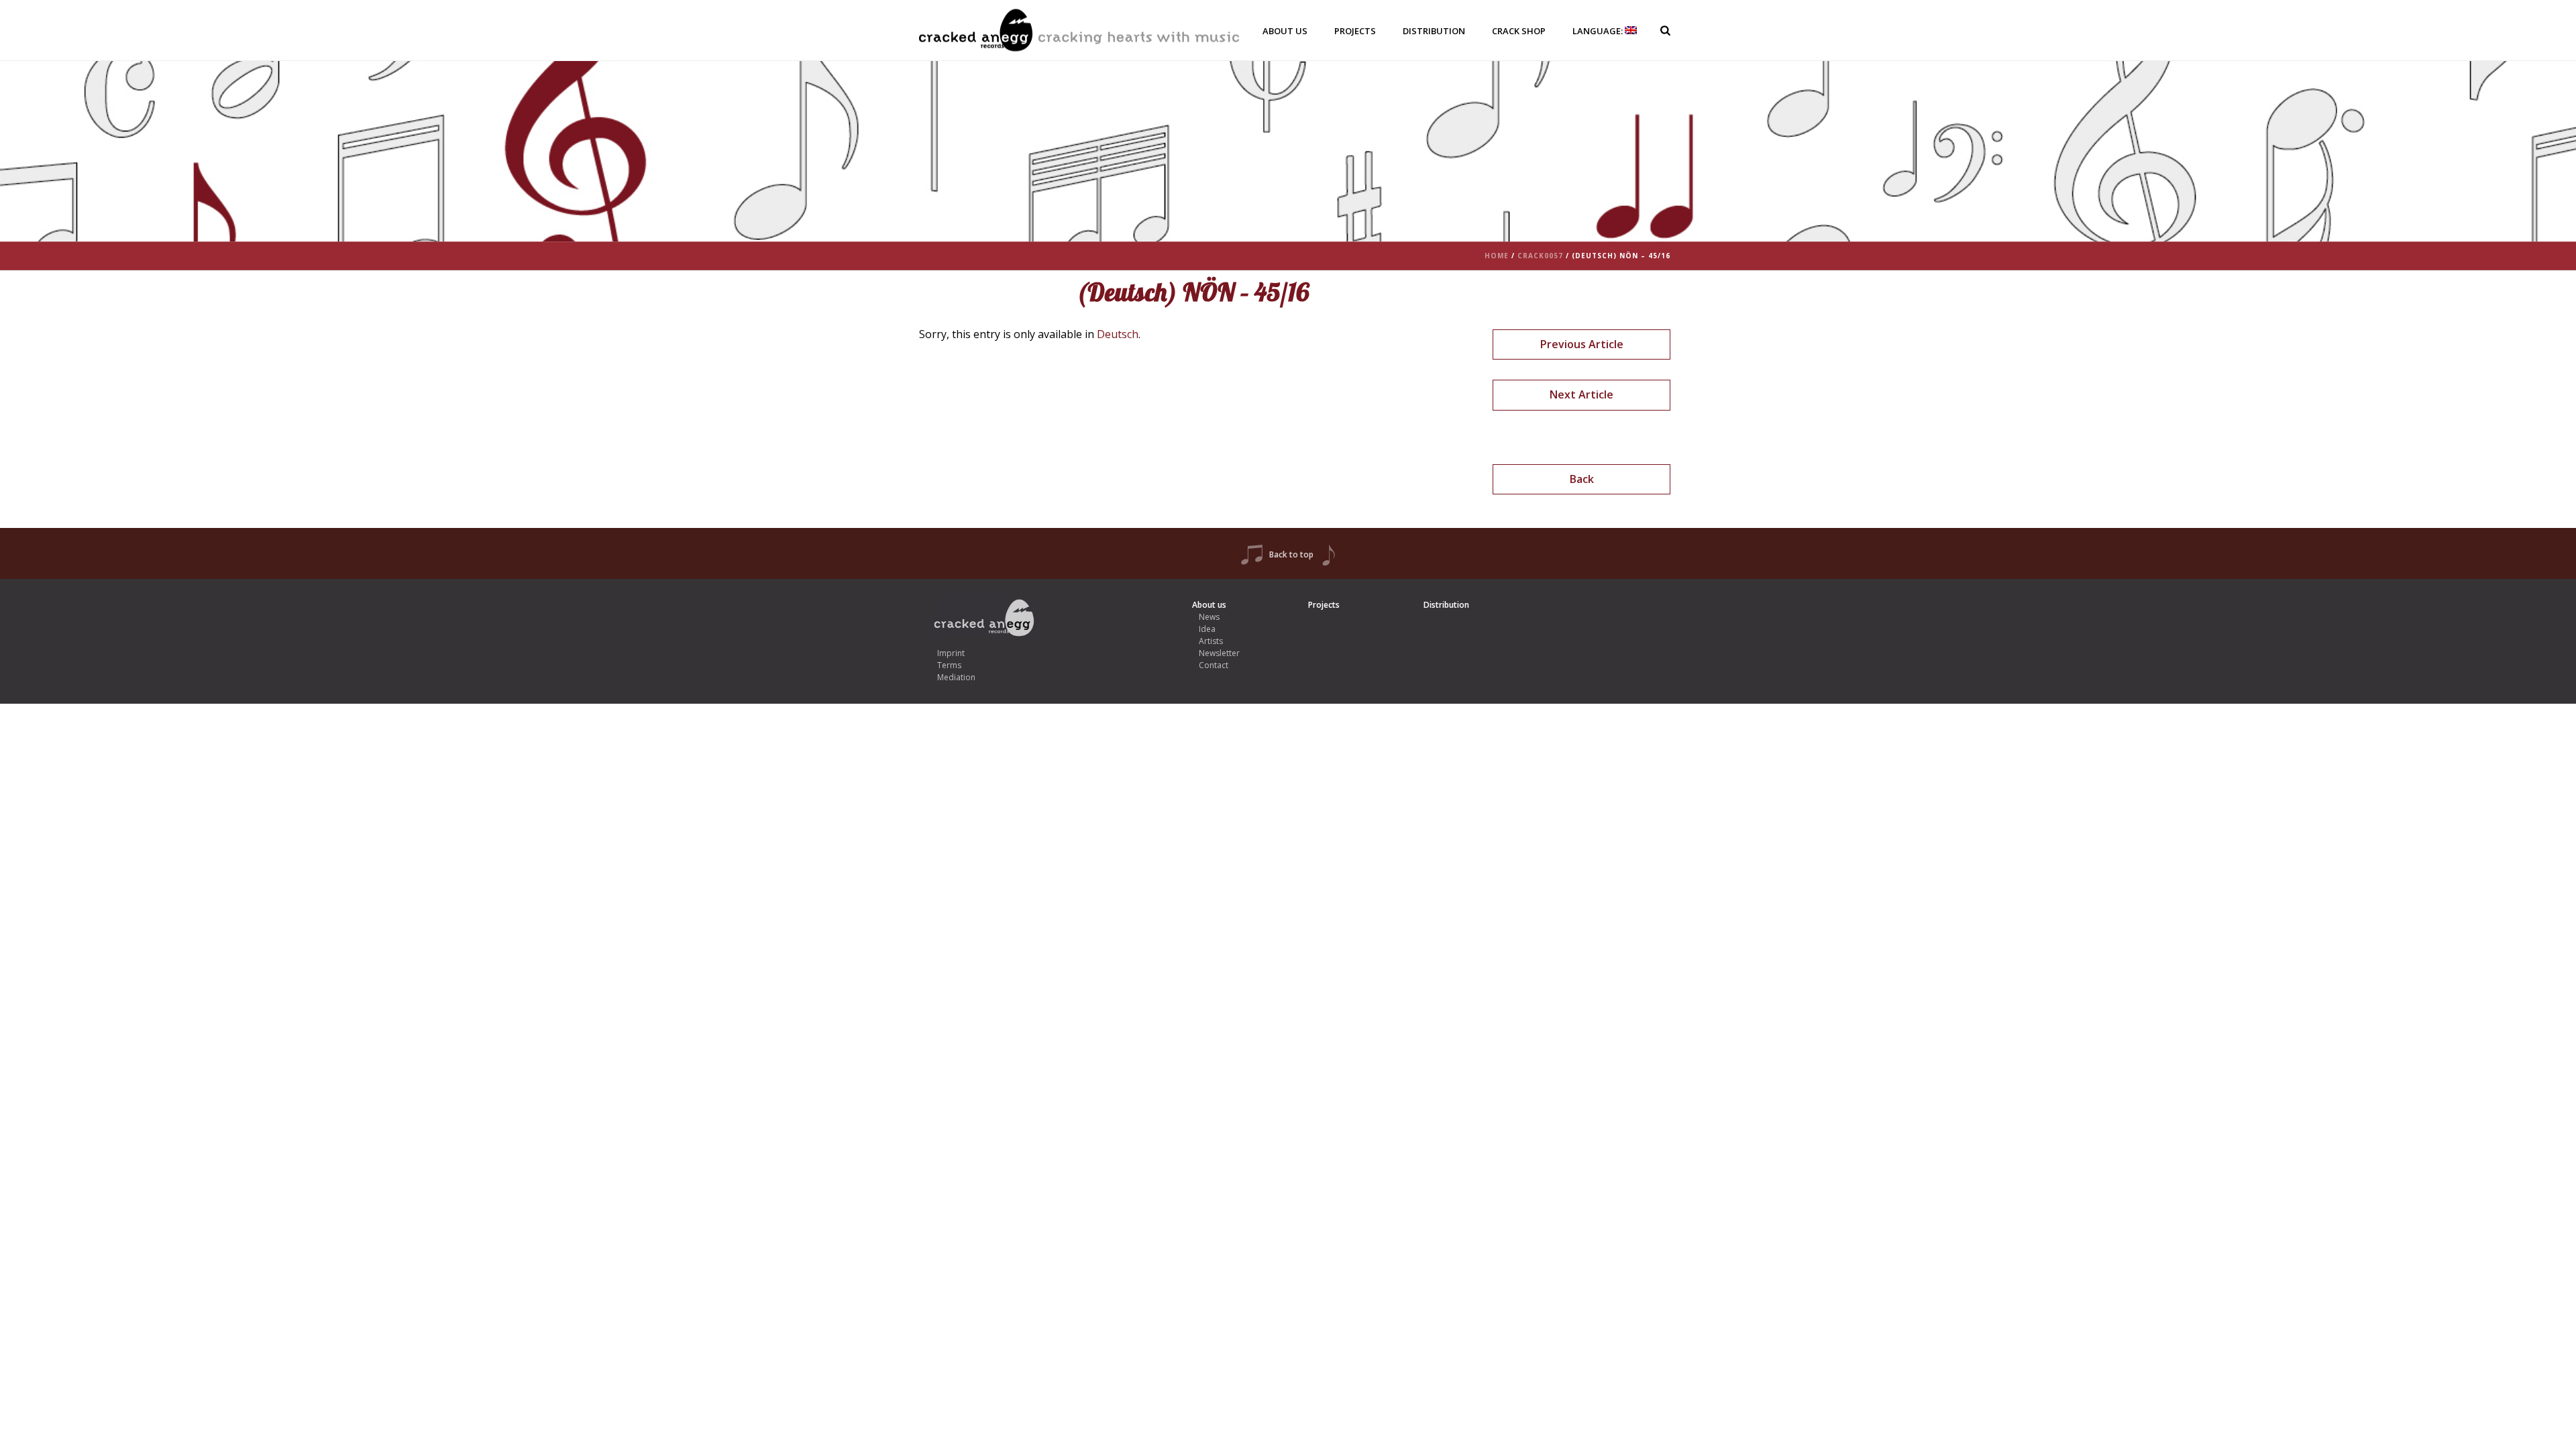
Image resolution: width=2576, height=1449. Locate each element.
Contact (1214, 665)
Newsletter (1219, 653)
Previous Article (1582, 344)
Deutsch (1118, 334)
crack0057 (1540, 256)
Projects (1355, 31)
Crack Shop (1519, 31)
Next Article (1581, 394)
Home (1497, 256)
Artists (1211, 641)
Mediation (956, 677)
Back (1582, 479)
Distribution (1434, 31)
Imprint (951, 653)
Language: (1599, 31)
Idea (1207, 629)
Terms (949, 665)
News (1209, 617)
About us (1285, 31)
